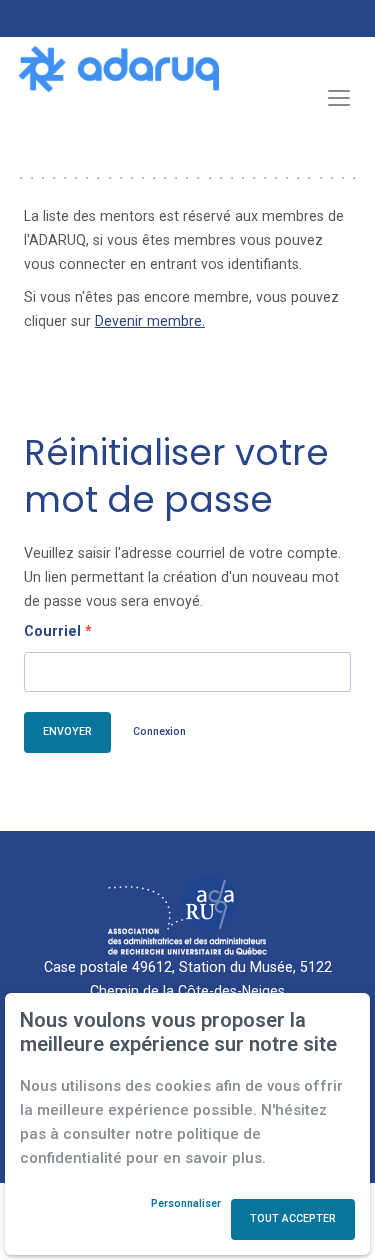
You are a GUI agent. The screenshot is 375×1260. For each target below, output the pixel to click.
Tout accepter (293, 1218)
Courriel (58, 631)
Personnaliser (186, 1204)
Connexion (159, 731)
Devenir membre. (150, 321)
